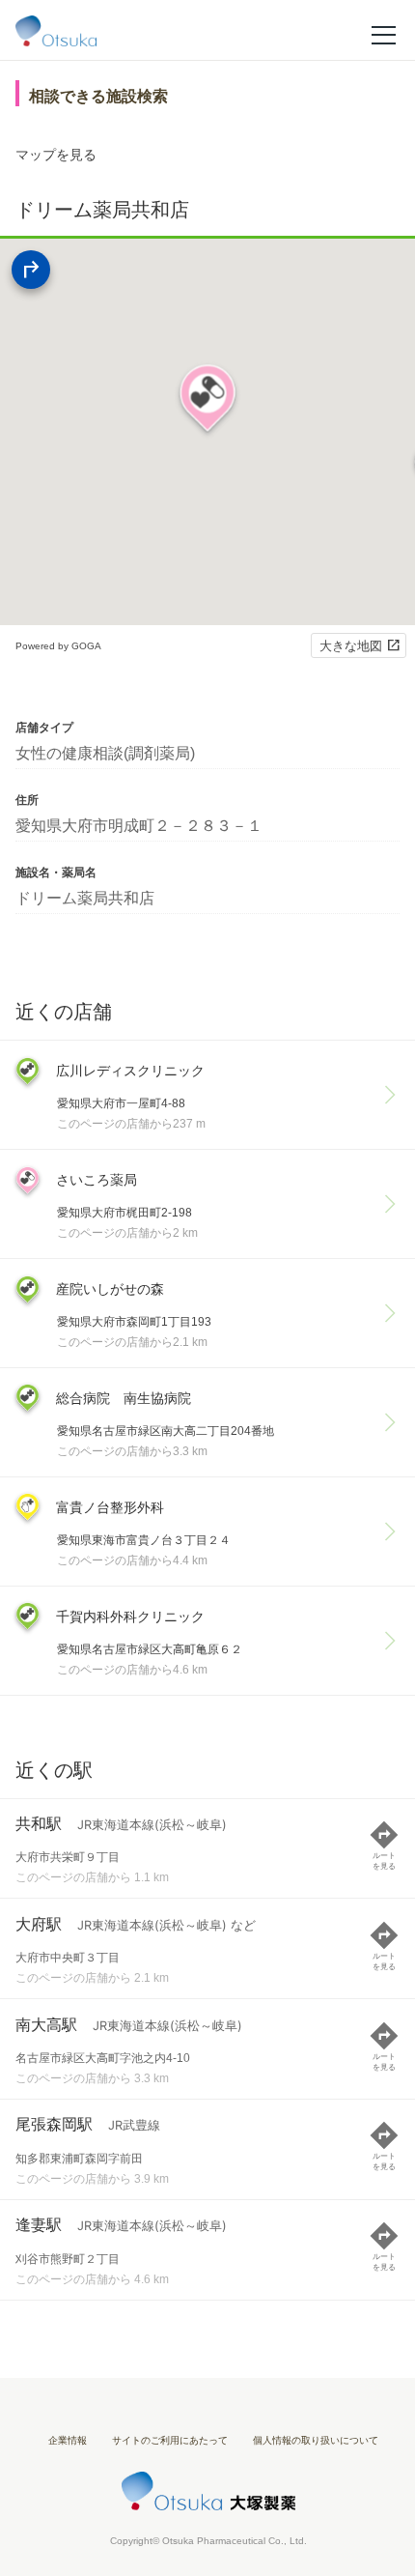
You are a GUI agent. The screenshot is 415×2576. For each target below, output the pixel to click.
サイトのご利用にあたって (170, 2440)
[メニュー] (384, 34)
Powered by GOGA (58, 646)
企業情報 (68, 2440)
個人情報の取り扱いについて (316, 2440)
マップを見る (56, 155)
